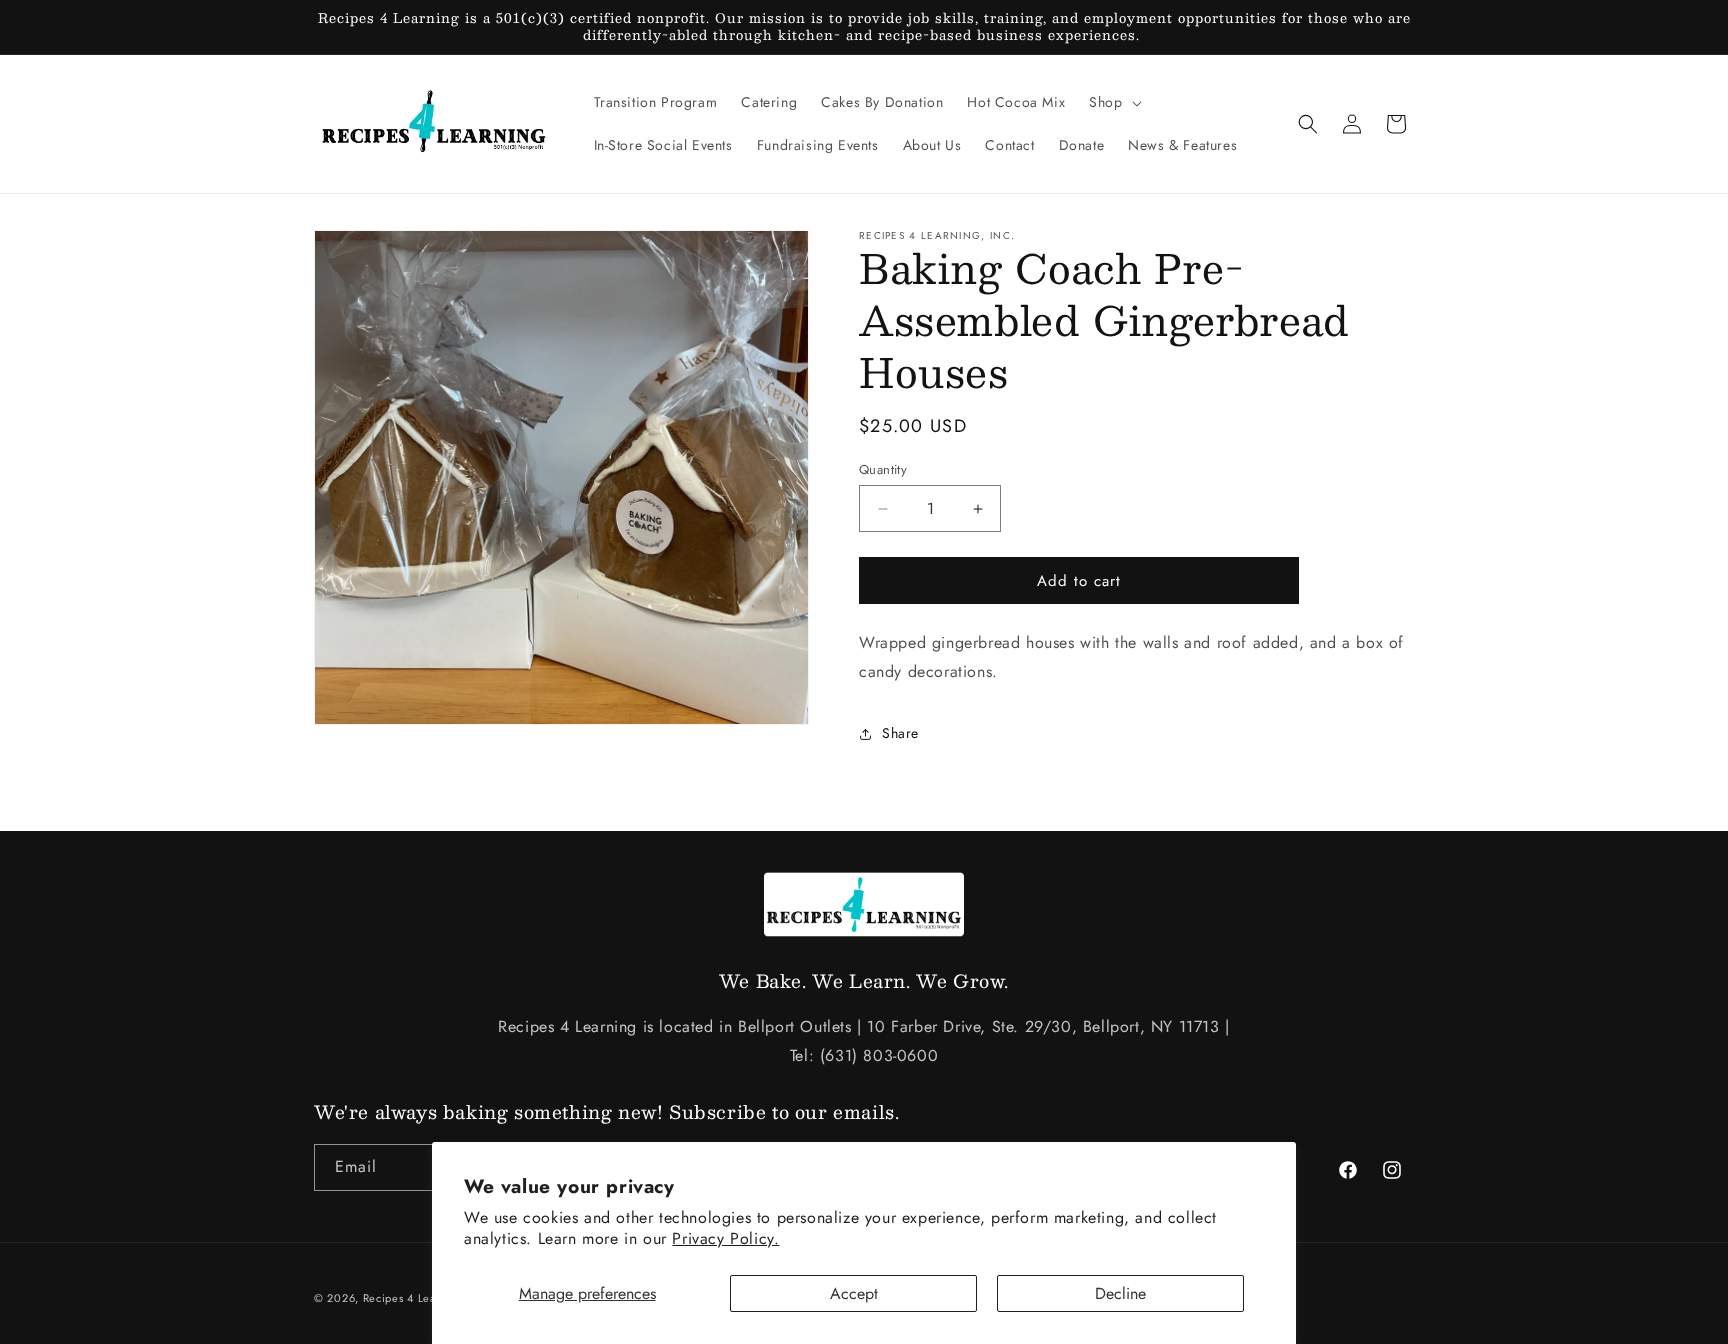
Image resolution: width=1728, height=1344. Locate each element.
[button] (1113, 102)
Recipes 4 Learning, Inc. (427, 1298)
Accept (854, 1293)
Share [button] (900, 733)
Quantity (883, 469)
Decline (1120, 1293)
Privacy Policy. (725, 1238)
